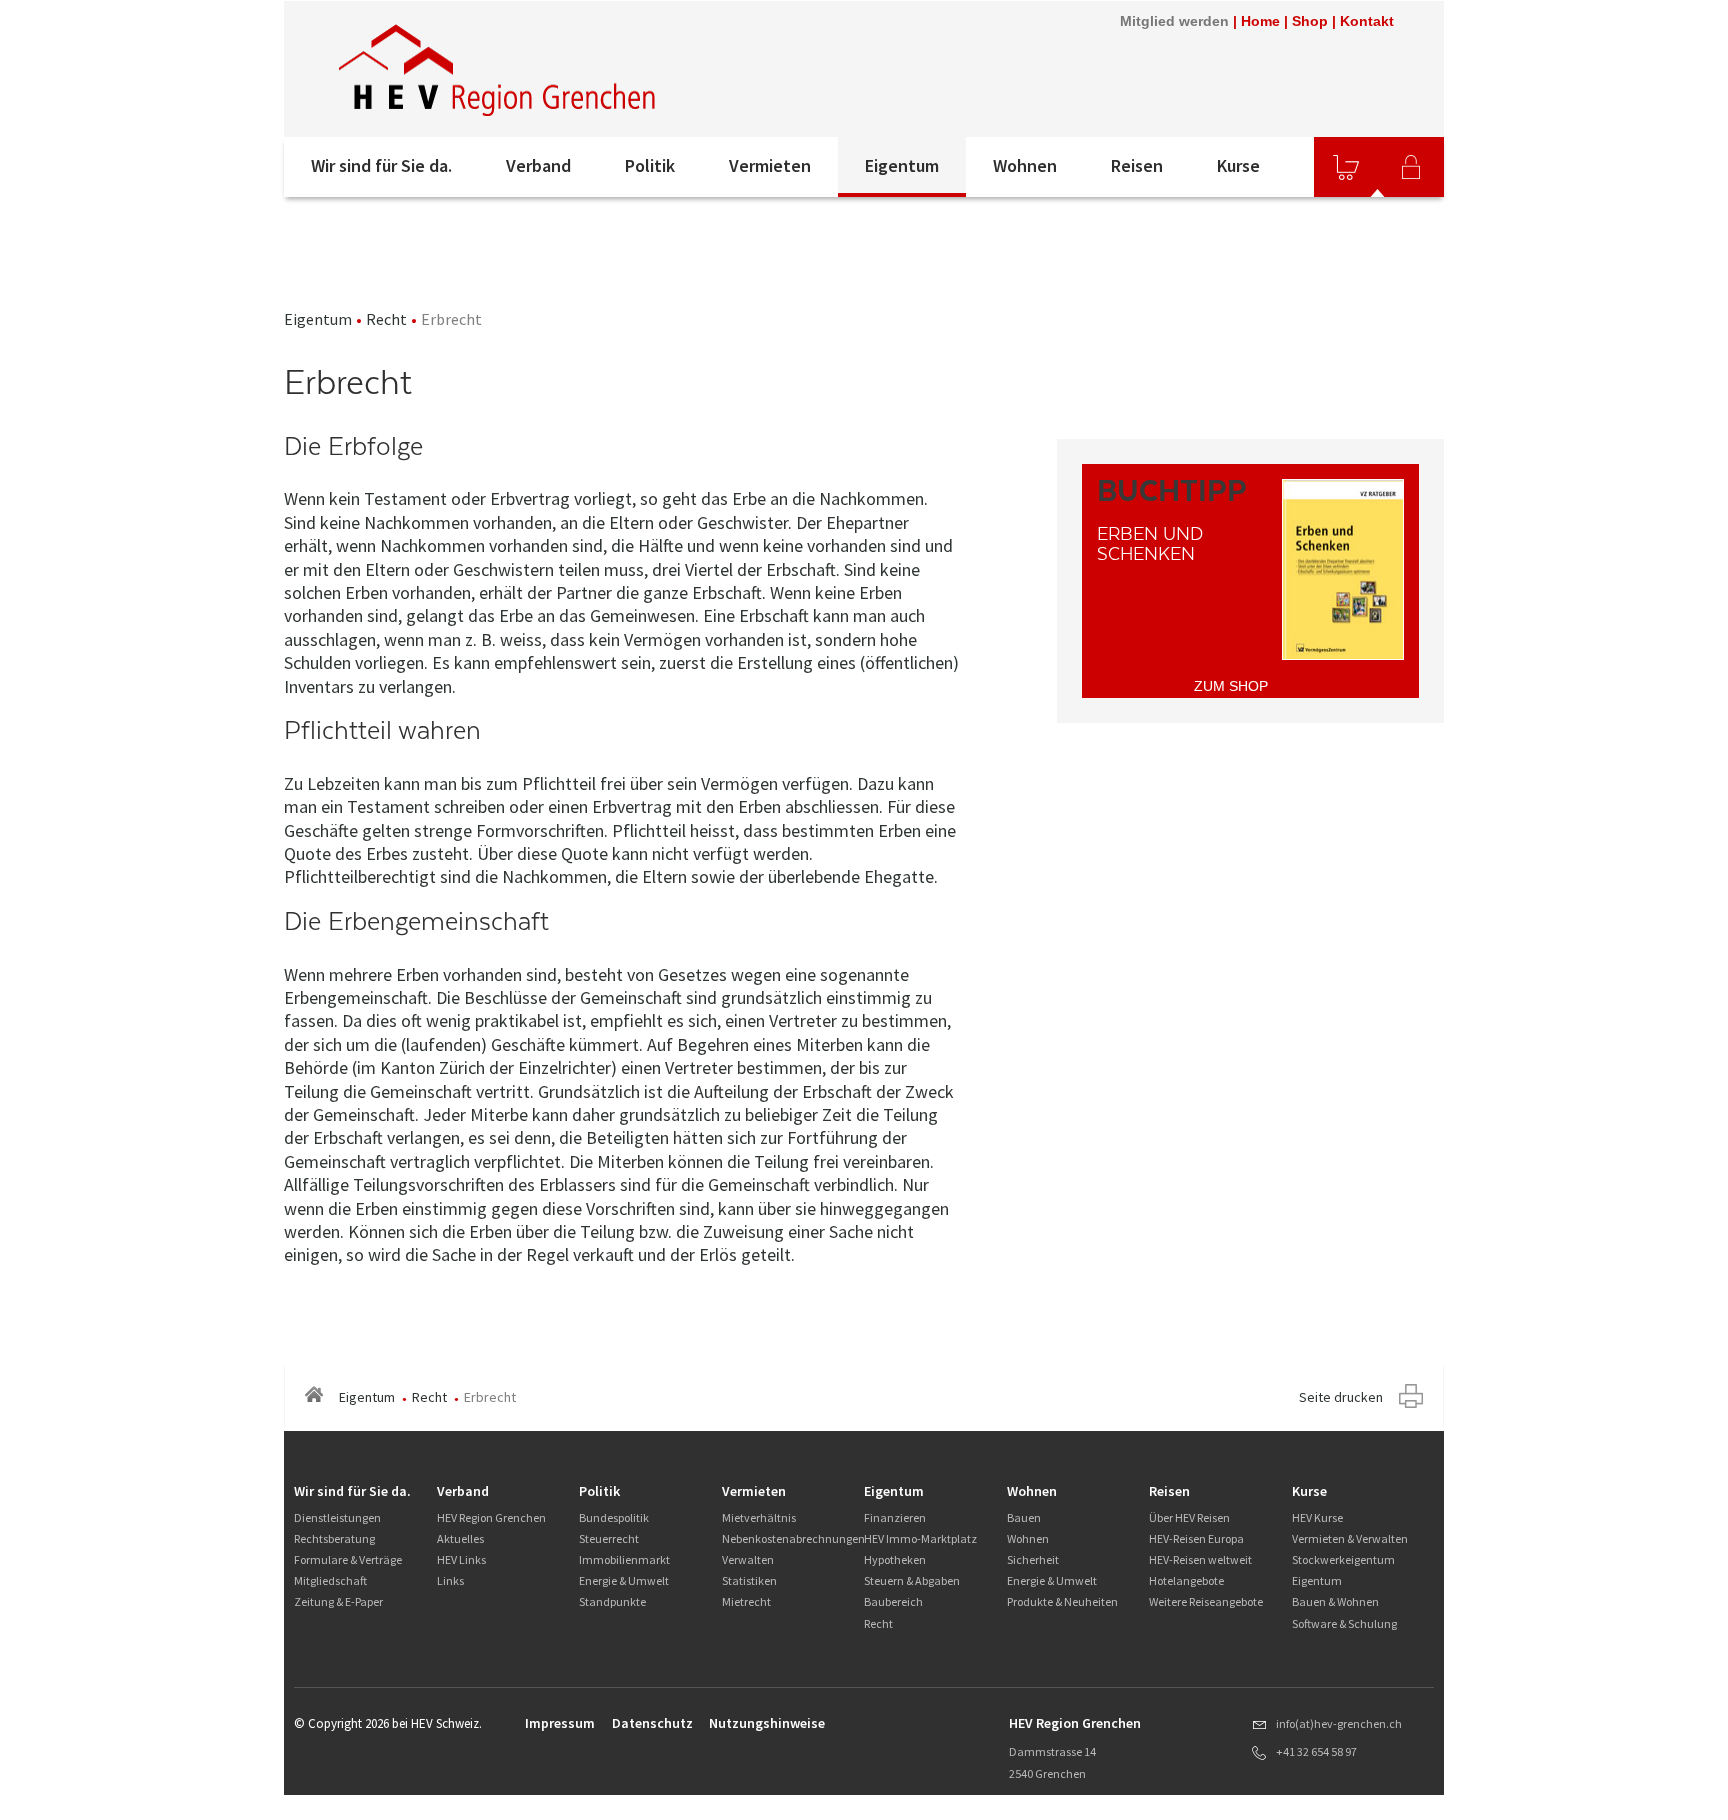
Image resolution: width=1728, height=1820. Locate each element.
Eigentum (902, 165)
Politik (650, 165)
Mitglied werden (1174, 21)
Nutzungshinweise (767, 1723)
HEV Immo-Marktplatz (920, 1538)
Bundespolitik (614, 1517)
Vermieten (770, 165)
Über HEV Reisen (1189, 1517)
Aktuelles (460, 1538)
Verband (538, 165)
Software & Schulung (1344, 1623)
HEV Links (461, 1559)
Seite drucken (1341, 1397)
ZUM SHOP (1231, 686)
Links (450, 1580)
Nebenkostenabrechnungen (793, 1538)
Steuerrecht (609, 1538)
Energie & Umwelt (624, 1580)
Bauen (1024, 1517)
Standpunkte (612, 1601)
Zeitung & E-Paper (338, 1601)
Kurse (1238, 165)
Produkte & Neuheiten (1062, 1601)
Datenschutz (652, 1723)
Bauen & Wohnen (1335, 1601)
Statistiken (749, 1580)
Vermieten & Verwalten (1350, 1538)
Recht (386, 319)
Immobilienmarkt (624, 1559)
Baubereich (893, 1601)
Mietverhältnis (759, 1517)
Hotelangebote (1186, 1580)
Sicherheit (1033, 1559)
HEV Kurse (1317, 1517)
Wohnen (1025, 165)
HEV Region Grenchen (491, 1517)
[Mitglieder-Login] (1411, 167)
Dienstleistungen (337, 1517)
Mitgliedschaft (330, 1580)
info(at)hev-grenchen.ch (1339, 1723)
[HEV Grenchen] (500, 69)
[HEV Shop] (1346, 167)
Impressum (560, 1723)
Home (1260, 21)
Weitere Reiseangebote (1206, 1601)
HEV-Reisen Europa (1196, 1538)
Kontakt (1367, 21)
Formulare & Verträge (348, 1559)
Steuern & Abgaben (912, 1580)
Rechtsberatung (334, 1538)
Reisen (1137, 165)
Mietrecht (746, 1601)
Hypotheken (895, 1559)
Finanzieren (895, 1517)
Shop (1310, 21)
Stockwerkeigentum (1343, 1559)
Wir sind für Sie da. (381, 165)
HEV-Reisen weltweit (1200, 1559)
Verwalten (748, 1559)
